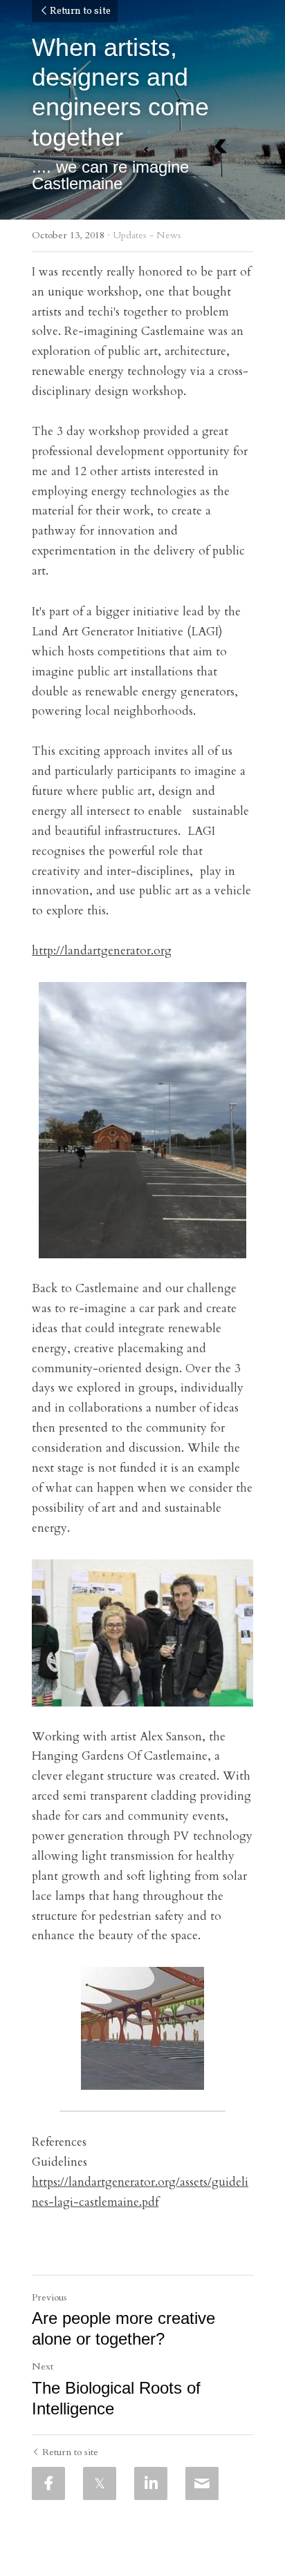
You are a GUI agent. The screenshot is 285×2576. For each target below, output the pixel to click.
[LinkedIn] (151, 2483)
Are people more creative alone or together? (123, 2328)
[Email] (202, 2483)
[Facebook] (48, 2483)
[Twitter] (100, 2483)
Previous (49, 2297)
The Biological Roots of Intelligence (116, 2398)
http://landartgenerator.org (102, 951)
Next (43, 2366)
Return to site (80, 11)
